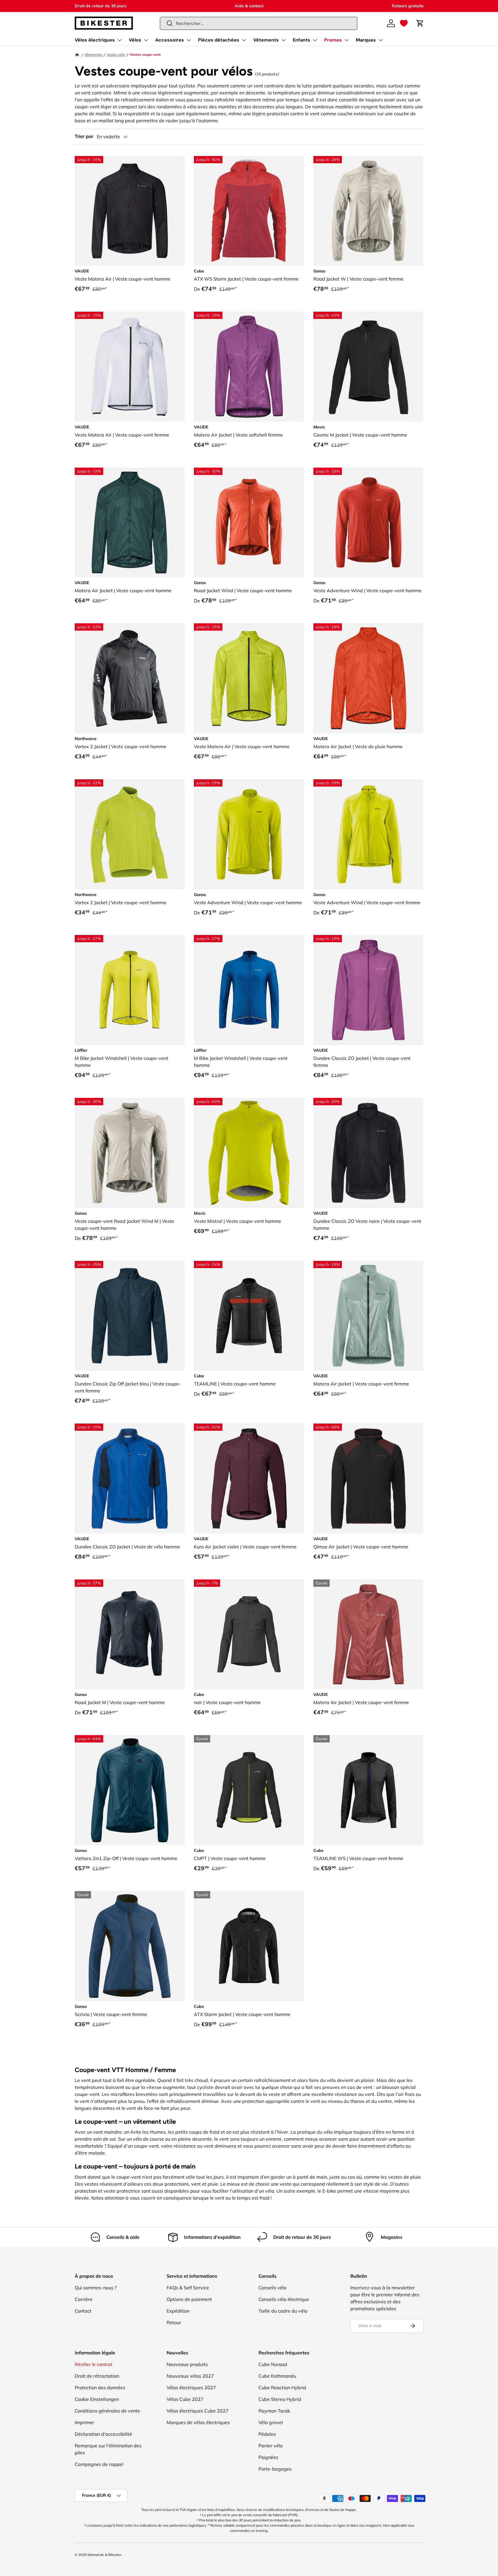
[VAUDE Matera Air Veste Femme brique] (368, 1635)
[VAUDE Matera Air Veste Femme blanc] (130, 367)
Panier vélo (271, 2446)
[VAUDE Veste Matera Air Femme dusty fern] (368, 1316)
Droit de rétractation (97, 2376)
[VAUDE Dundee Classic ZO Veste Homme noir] (368, 1153)
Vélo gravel (271, 2422)
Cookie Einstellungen (97, 2399)
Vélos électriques (95, 40)
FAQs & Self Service (188, 2288)
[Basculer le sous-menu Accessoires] (189, 40)
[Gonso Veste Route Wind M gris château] (130, 1153)
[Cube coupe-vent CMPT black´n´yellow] (249, 1790)
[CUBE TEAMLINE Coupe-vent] (249, 1316)
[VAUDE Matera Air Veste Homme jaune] (249, 678)
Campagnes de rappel (99, 2464)
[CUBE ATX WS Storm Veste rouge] (249, 211)
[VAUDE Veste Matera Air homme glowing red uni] (368, 678)
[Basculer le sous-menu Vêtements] (283, 40)
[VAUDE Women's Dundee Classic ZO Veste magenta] (368, 990)
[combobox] (259, 23)
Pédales (267, 2434)
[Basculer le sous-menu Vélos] (146, 40)
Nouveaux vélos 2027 (190, 2376)
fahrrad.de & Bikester (104, 2555)
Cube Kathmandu (277, 2376)
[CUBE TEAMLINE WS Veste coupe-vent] (368, 1790)
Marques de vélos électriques (198, 2422)
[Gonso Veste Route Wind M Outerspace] (130, 1635)
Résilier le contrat (94, 2364)
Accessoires (170, 40)
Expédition (178, 2311)
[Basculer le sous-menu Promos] (347, 40)
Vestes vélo (116, 54)
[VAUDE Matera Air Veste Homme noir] (130, 211)
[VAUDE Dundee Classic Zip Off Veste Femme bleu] (130, 1316)
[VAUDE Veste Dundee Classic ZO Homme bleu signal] (130, 1479)
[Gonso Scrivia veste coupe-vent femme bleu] (130, 1946)
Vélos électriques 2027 (191, 2387)
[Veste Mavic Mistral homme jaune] (249, 1153)
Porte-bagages (275, 2469)
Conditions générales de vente (107, 2411)
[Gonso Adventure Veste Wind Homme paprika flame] (368, 523)
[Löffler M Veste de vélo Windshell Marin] (249, 990)
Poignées (268, 2457)
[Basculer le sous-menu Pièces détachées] (244, 40)
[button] (404, 23)
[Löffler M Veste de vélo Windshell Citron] (130, 990)
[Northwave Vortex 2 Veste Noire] (130, 678)
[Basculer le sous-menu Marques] (381, 40)
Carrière (84, 2299)
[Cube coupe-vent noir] (249, 1635)
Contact (83, 2311)
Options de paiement (189, 2299)
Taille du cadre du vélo (283, 2311)
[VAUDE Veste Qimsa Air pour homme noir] (368, 1479)
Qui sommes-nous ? (96, 2288)
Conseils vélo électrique (284, 2299)
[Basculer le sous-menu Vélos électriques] (119, 40)
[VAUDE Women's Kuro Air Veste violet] (249, 1479)
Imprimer (84, 2422)
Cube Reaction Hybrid (282, 2387)
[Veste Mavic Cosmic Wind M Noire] (368, 367)
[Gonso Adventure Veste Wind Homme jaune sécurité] (249, 834)
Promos (333, 40)
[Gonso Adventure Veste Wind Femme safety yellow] (368, 834)
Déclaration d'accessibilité (103, 2434)
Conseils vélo (272, 2288)
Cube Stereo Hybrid (280, 2399)
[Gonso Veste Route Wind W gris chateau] (368, 211)
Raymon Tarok (274, 2411)
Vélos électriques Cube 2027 (198, 2411)
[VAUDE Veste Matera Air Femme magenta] (249, 367)
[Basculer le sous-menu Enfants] (315, 40)
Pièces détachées (219, 40)
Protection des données (100, 2387)
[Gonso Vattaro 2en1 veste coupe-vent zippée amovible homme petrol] (130, 1790)
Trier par (84, 136)
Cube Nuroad (273, 2364)
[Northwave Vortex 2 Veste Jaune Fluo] (130, 834)
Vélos (135, 40)
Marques (366, 40)
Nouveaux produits (187, 2364)
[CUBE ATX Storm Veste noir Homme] (249, 1946)
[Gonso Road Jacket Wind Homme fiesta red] (249, 523)
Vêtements (266, 40)
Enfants (301, 40)
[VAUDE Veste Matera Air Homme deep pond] (130, 523)
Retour (174, 2322)
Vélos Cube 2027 (185, 2399)
